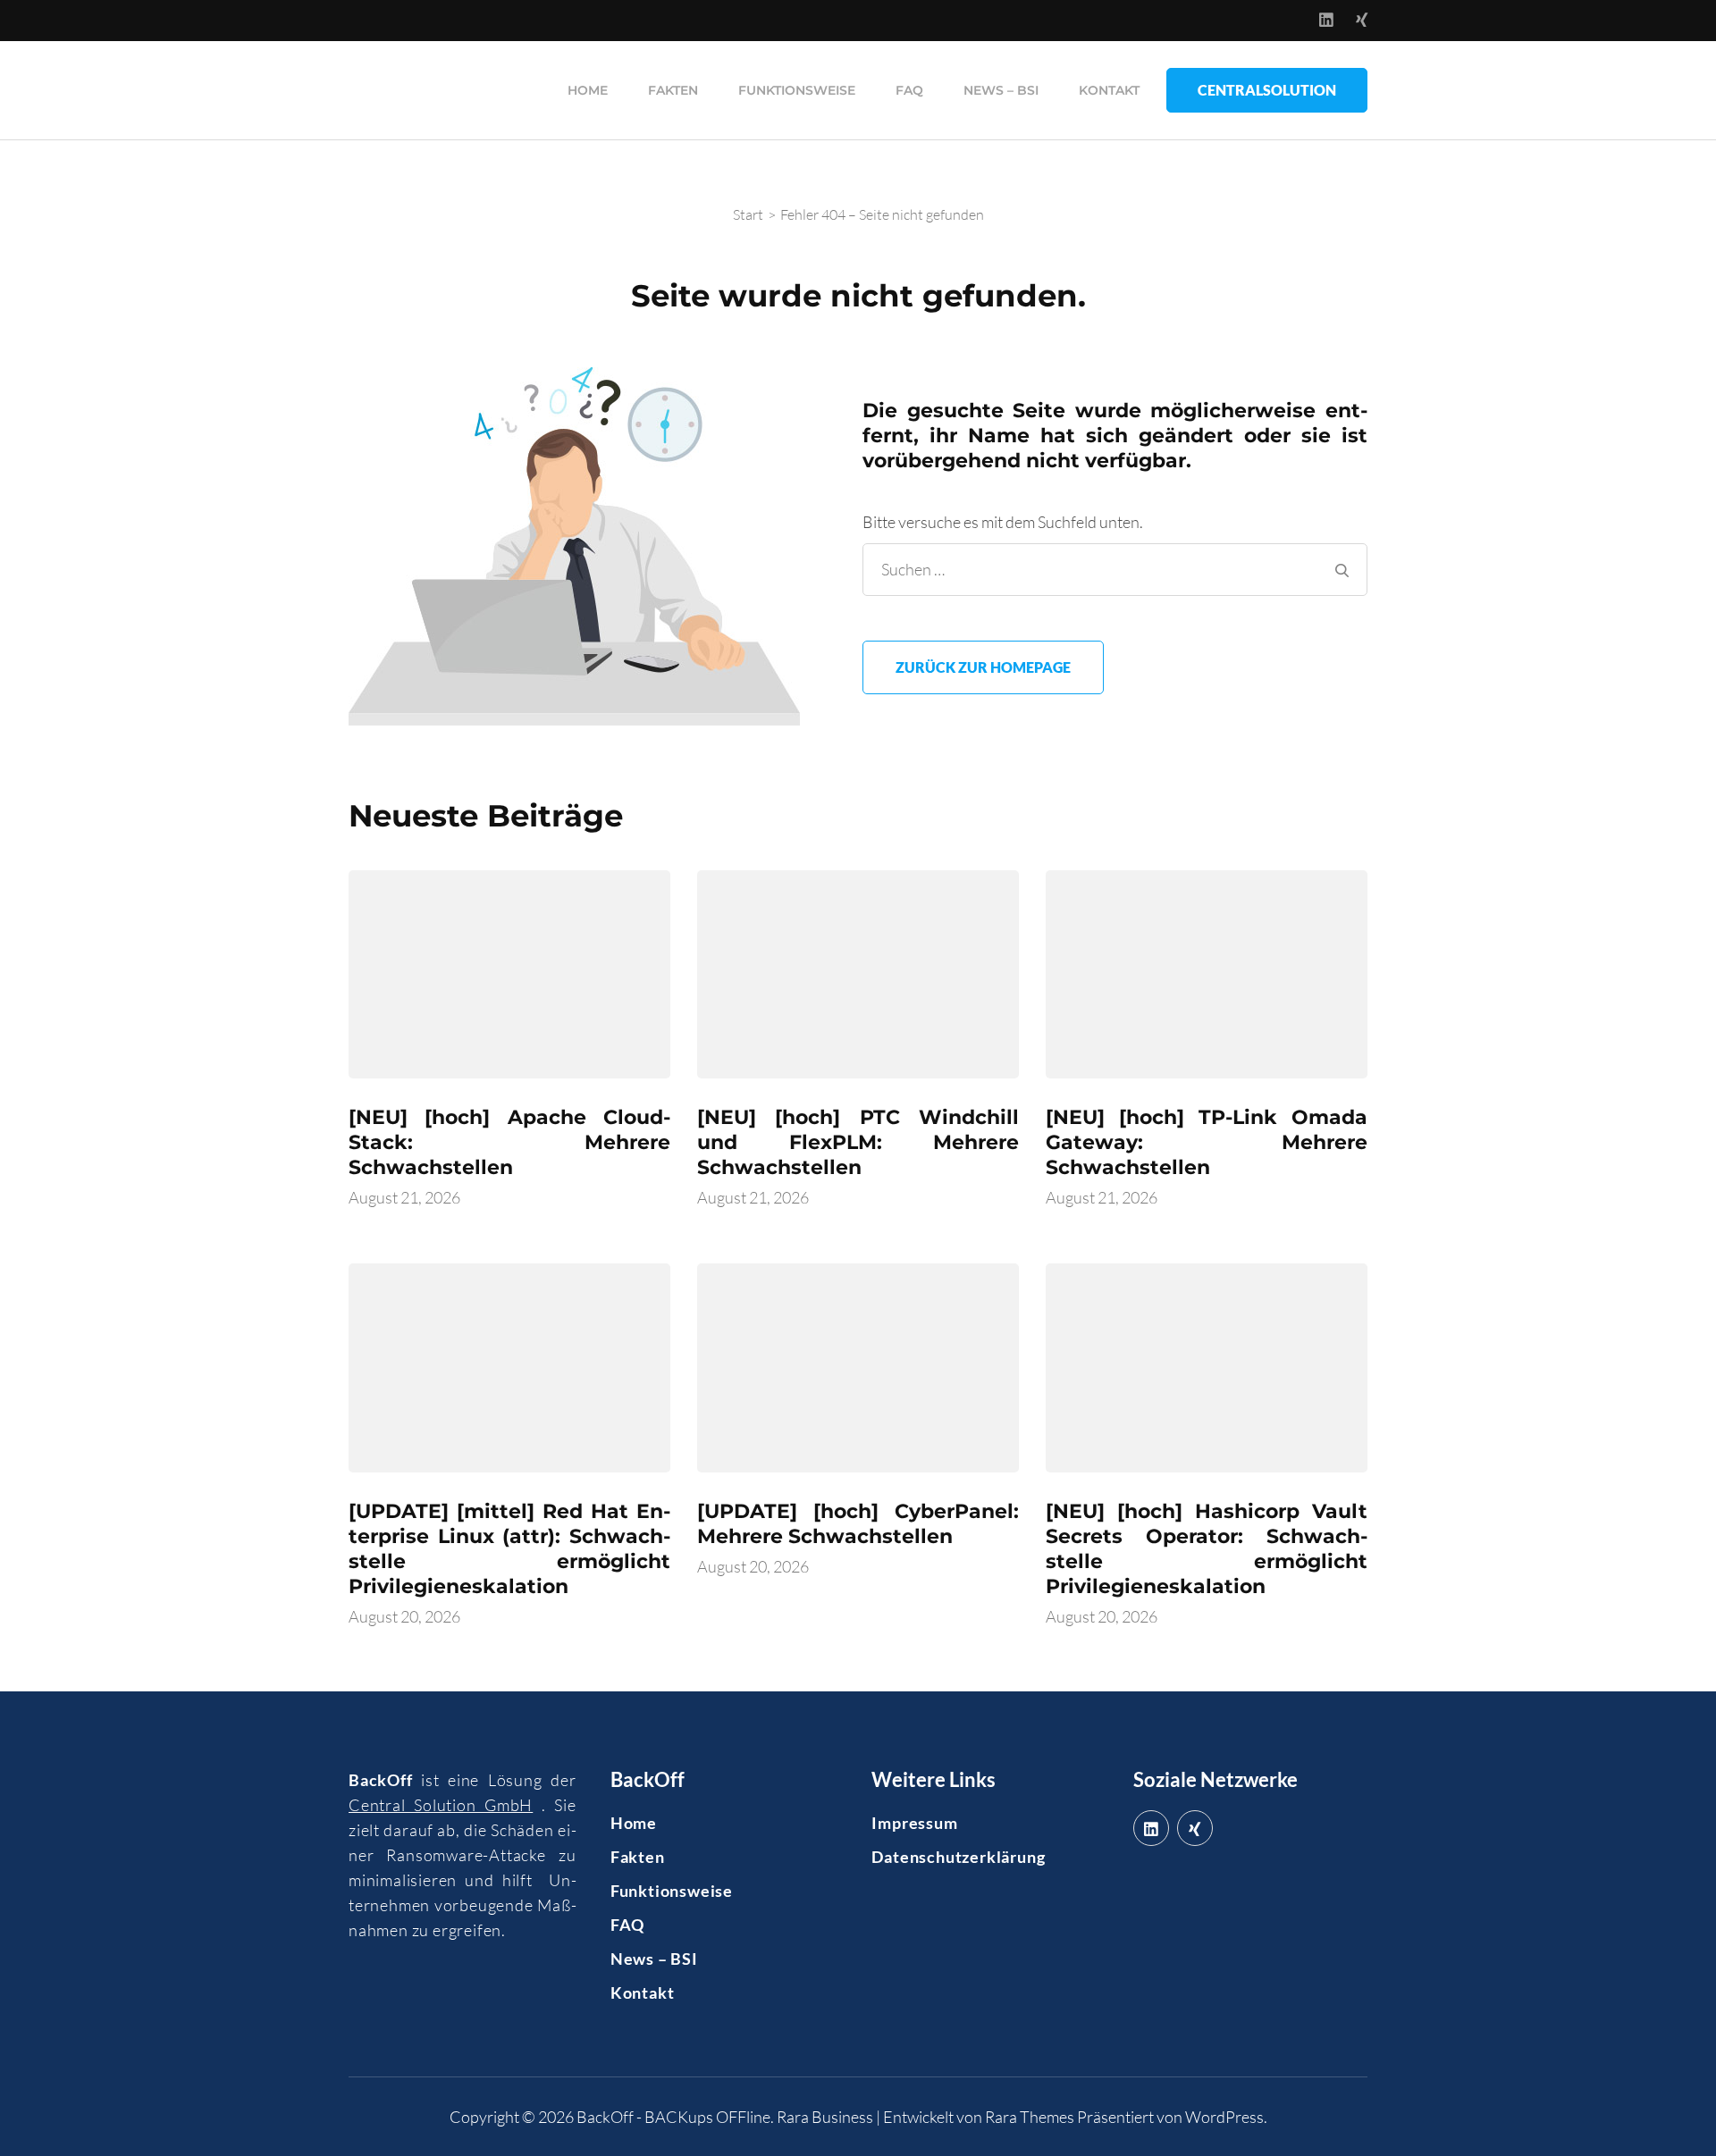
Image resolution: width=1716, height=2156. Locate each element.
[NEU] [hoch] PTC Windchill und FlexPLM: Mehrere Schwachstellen (858, 1142)
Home (588, 90)
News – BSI (1001, 90)
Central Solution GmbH (441, 1805)
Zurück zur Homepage (983, 667)
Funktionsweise (797, 90)
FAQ (909, 90)
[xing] (1195, 1828)
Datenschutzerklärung (958, 1857)
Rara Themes (1030, 2117)
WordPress (1224, 2117)
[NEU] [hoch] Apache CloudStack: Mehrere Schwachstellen (509, 1142)
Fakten (673, 90)
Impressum (914, 1823)
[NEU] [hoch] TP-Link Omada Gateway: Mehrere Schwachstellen (1207, 1142)
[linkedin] (1151, 1828)
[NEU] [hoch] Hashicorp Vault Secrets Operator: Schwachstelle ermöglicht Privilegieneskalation (1207, 1549)
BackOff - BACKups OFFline (673, 2117)
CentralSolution (1267, 90)
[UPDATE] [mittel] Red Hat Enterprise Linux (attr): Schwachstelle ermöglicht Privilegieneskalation (509, 1549)
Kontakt (1109, 90)
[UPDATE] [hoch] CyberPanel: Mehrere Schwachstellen (858, 1524)
